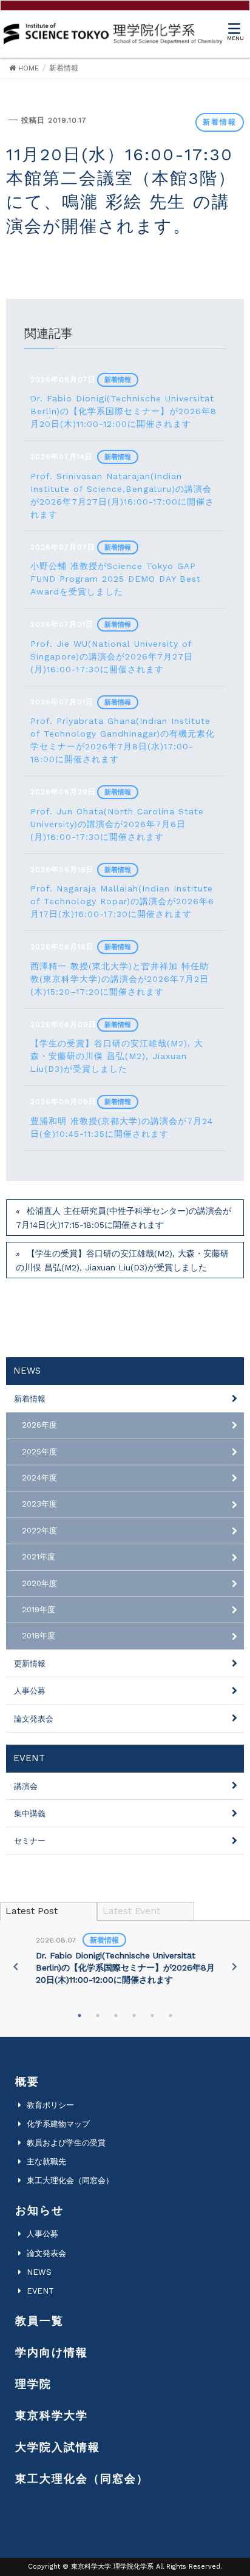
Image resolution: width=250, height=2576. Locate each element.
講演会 (26, 1786)
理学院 (33, 2384)
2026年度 (39, 1425)
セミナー (30, 1841)
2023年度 (39, 1504)
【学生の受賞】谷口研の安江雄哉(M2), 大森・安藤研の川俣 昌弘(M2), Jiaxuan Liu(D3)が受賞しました (122, 1260)
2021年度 (39, 1557)
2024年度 (39, 1478)
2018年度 (39, 1636)
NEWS (39, 2272)
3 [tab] (116, 2015)
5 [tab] (152, 2015)
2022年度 (39, 1531)
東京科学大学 (52, 2415)
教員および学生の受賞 (66, 2143)
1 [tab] (79, 2015)
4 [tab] (134, 2015)
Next (234, 1966)
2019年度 (39, 1610)
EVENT (40, 2291)
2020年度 (39, 1583)
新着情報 (220, 122)
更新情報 (30, 1664)
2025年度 (39, 1452)
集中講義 (30, 1814)
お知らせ (39, 2210)
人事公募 (30, 1691)
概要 (27, 2081)
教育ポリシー (50, 2105)
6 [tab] (171, 2015)
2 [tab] (98, 2015)
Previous (16, 1966)
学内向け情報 (52, 2352)
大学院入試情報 (58, 2447)
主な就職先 (46, 2162)
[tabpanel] (125, 1961)
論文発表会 (34, 1719)
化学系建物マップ (58, 2124)
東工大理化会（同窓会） (70, 2180)
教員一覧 (39, 2321)
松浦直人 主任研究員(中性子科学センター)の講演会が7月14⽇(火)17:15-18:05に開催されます (123, 1218)
